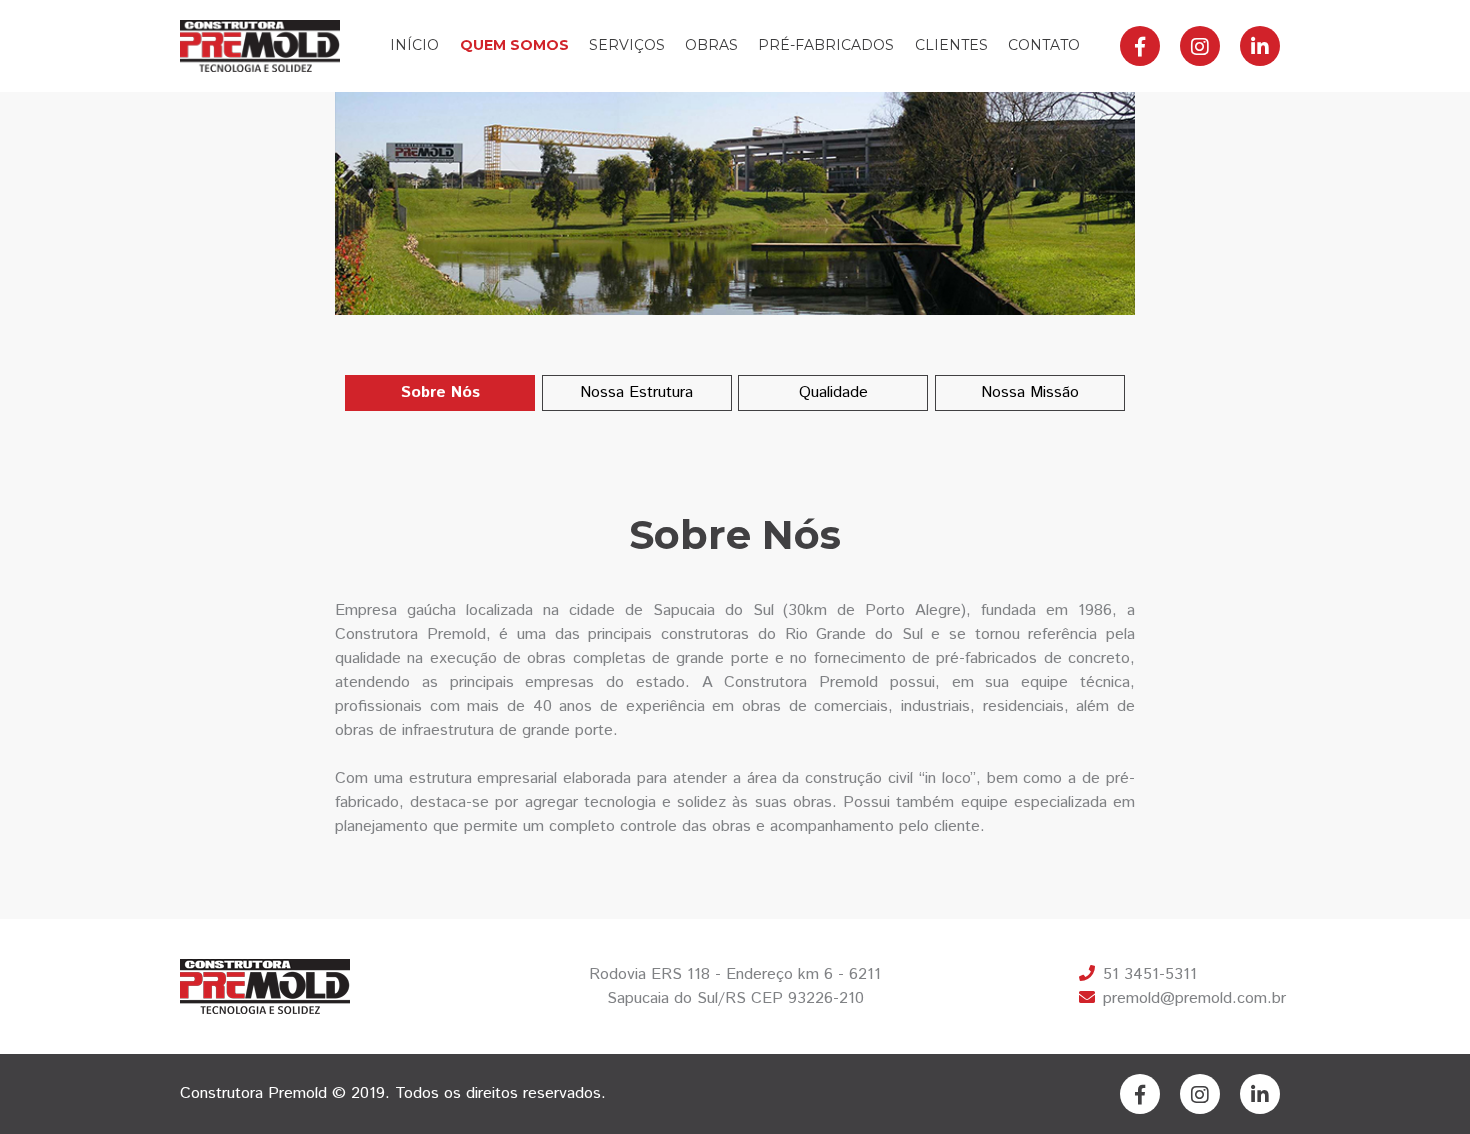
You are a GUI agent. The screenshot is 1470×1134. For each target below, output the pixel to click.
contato (1044, 45)
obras (711, 45)
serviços (627, 45)
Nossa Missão (1030, 392)
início (414, 45)
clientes (951, 45)
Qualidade (833, 392)
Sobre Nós (440, 392)
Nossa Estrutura (636, 392)
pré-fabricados (826, 45)
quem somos (514, 45)
